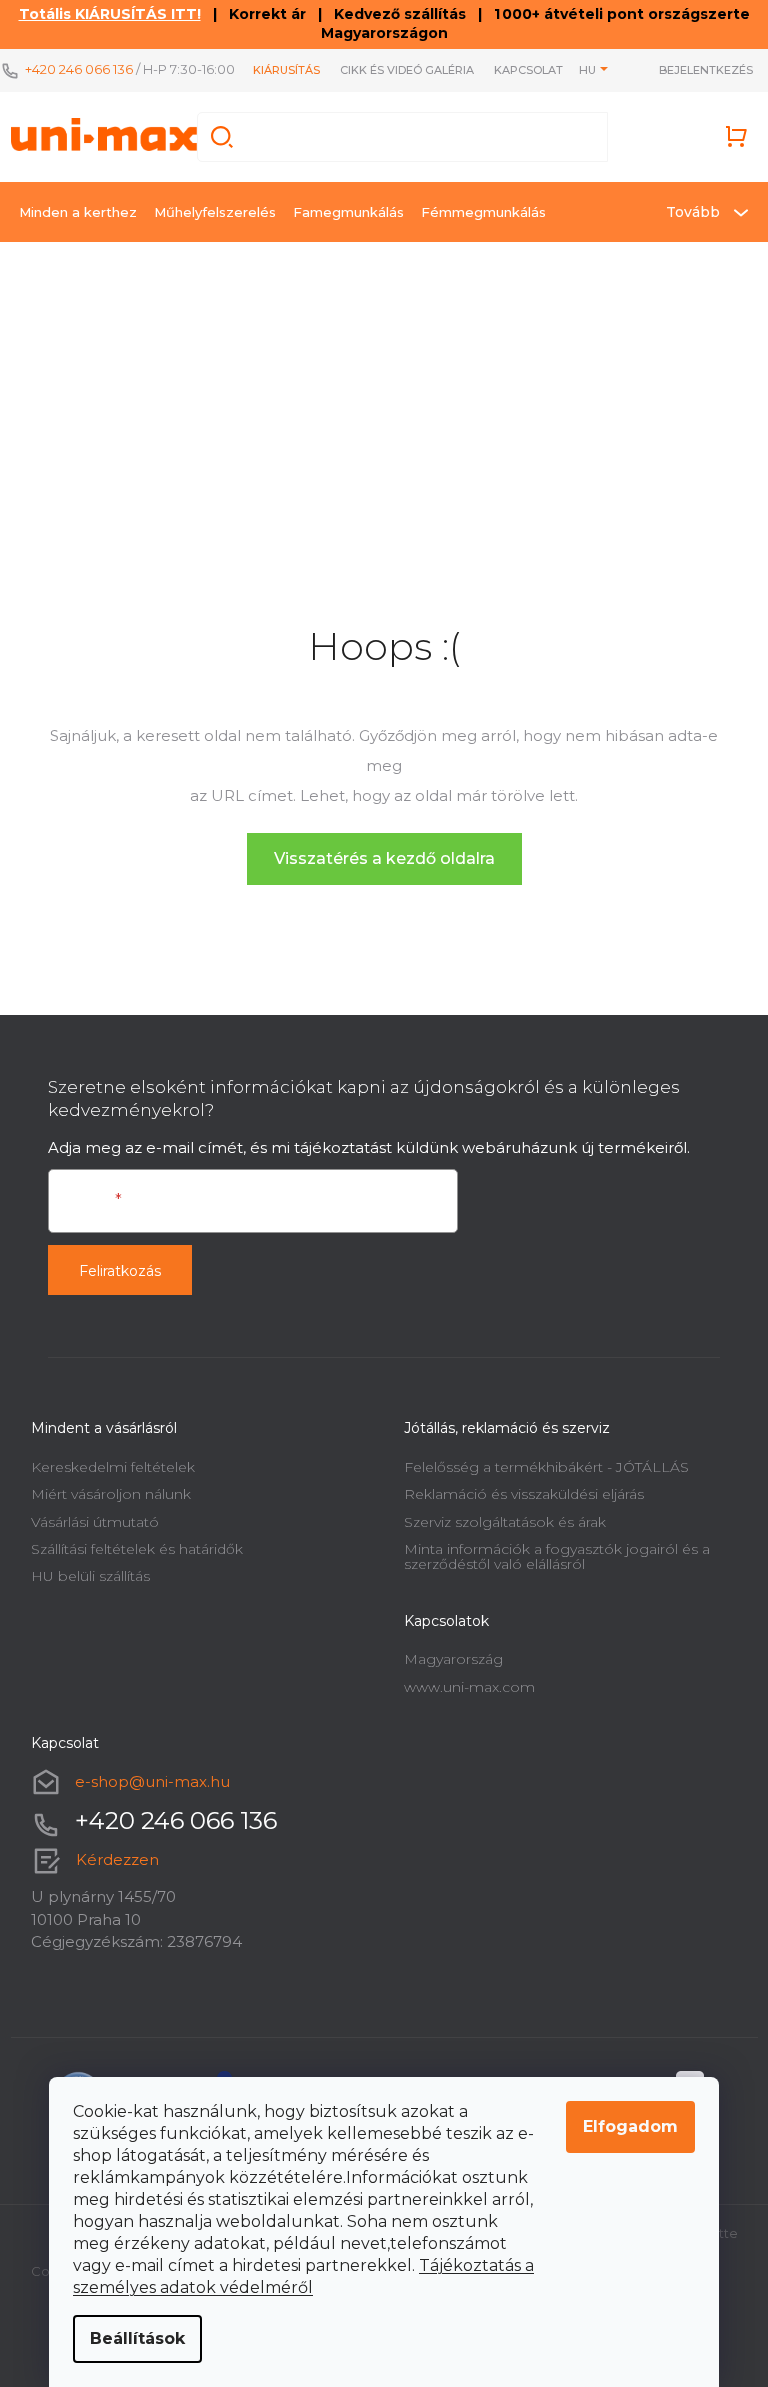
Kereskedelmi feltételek (113, 1467)
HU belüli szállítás (90, 1576)
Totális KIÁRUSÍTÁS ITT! (110, 14)
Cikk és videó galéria (407, 70)
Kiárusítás (286, 70)
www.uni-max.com (469, 1687)
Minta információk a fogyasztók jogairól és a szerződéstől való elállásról (557, 1556)
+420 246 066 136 (79, 69)
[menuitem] (78, 212)
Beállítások (137, 2338)
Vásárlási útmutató (95, 1522)
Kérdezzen (117, 1859)
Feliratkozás (120, 1271)
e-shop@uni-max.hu (152, 1781)
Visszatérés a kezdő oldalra (384, 858)
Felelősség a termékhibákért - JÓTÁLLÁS (546, 1467)
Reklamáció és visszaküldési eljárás (524, 1494)
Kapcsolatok (537, 70)
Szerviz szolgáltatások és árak (505, 1522)
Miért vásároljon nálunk (111, 1494)
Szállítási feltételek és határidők (137, 1549)
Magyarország (453, 1659)
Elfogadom (630, 2126)
